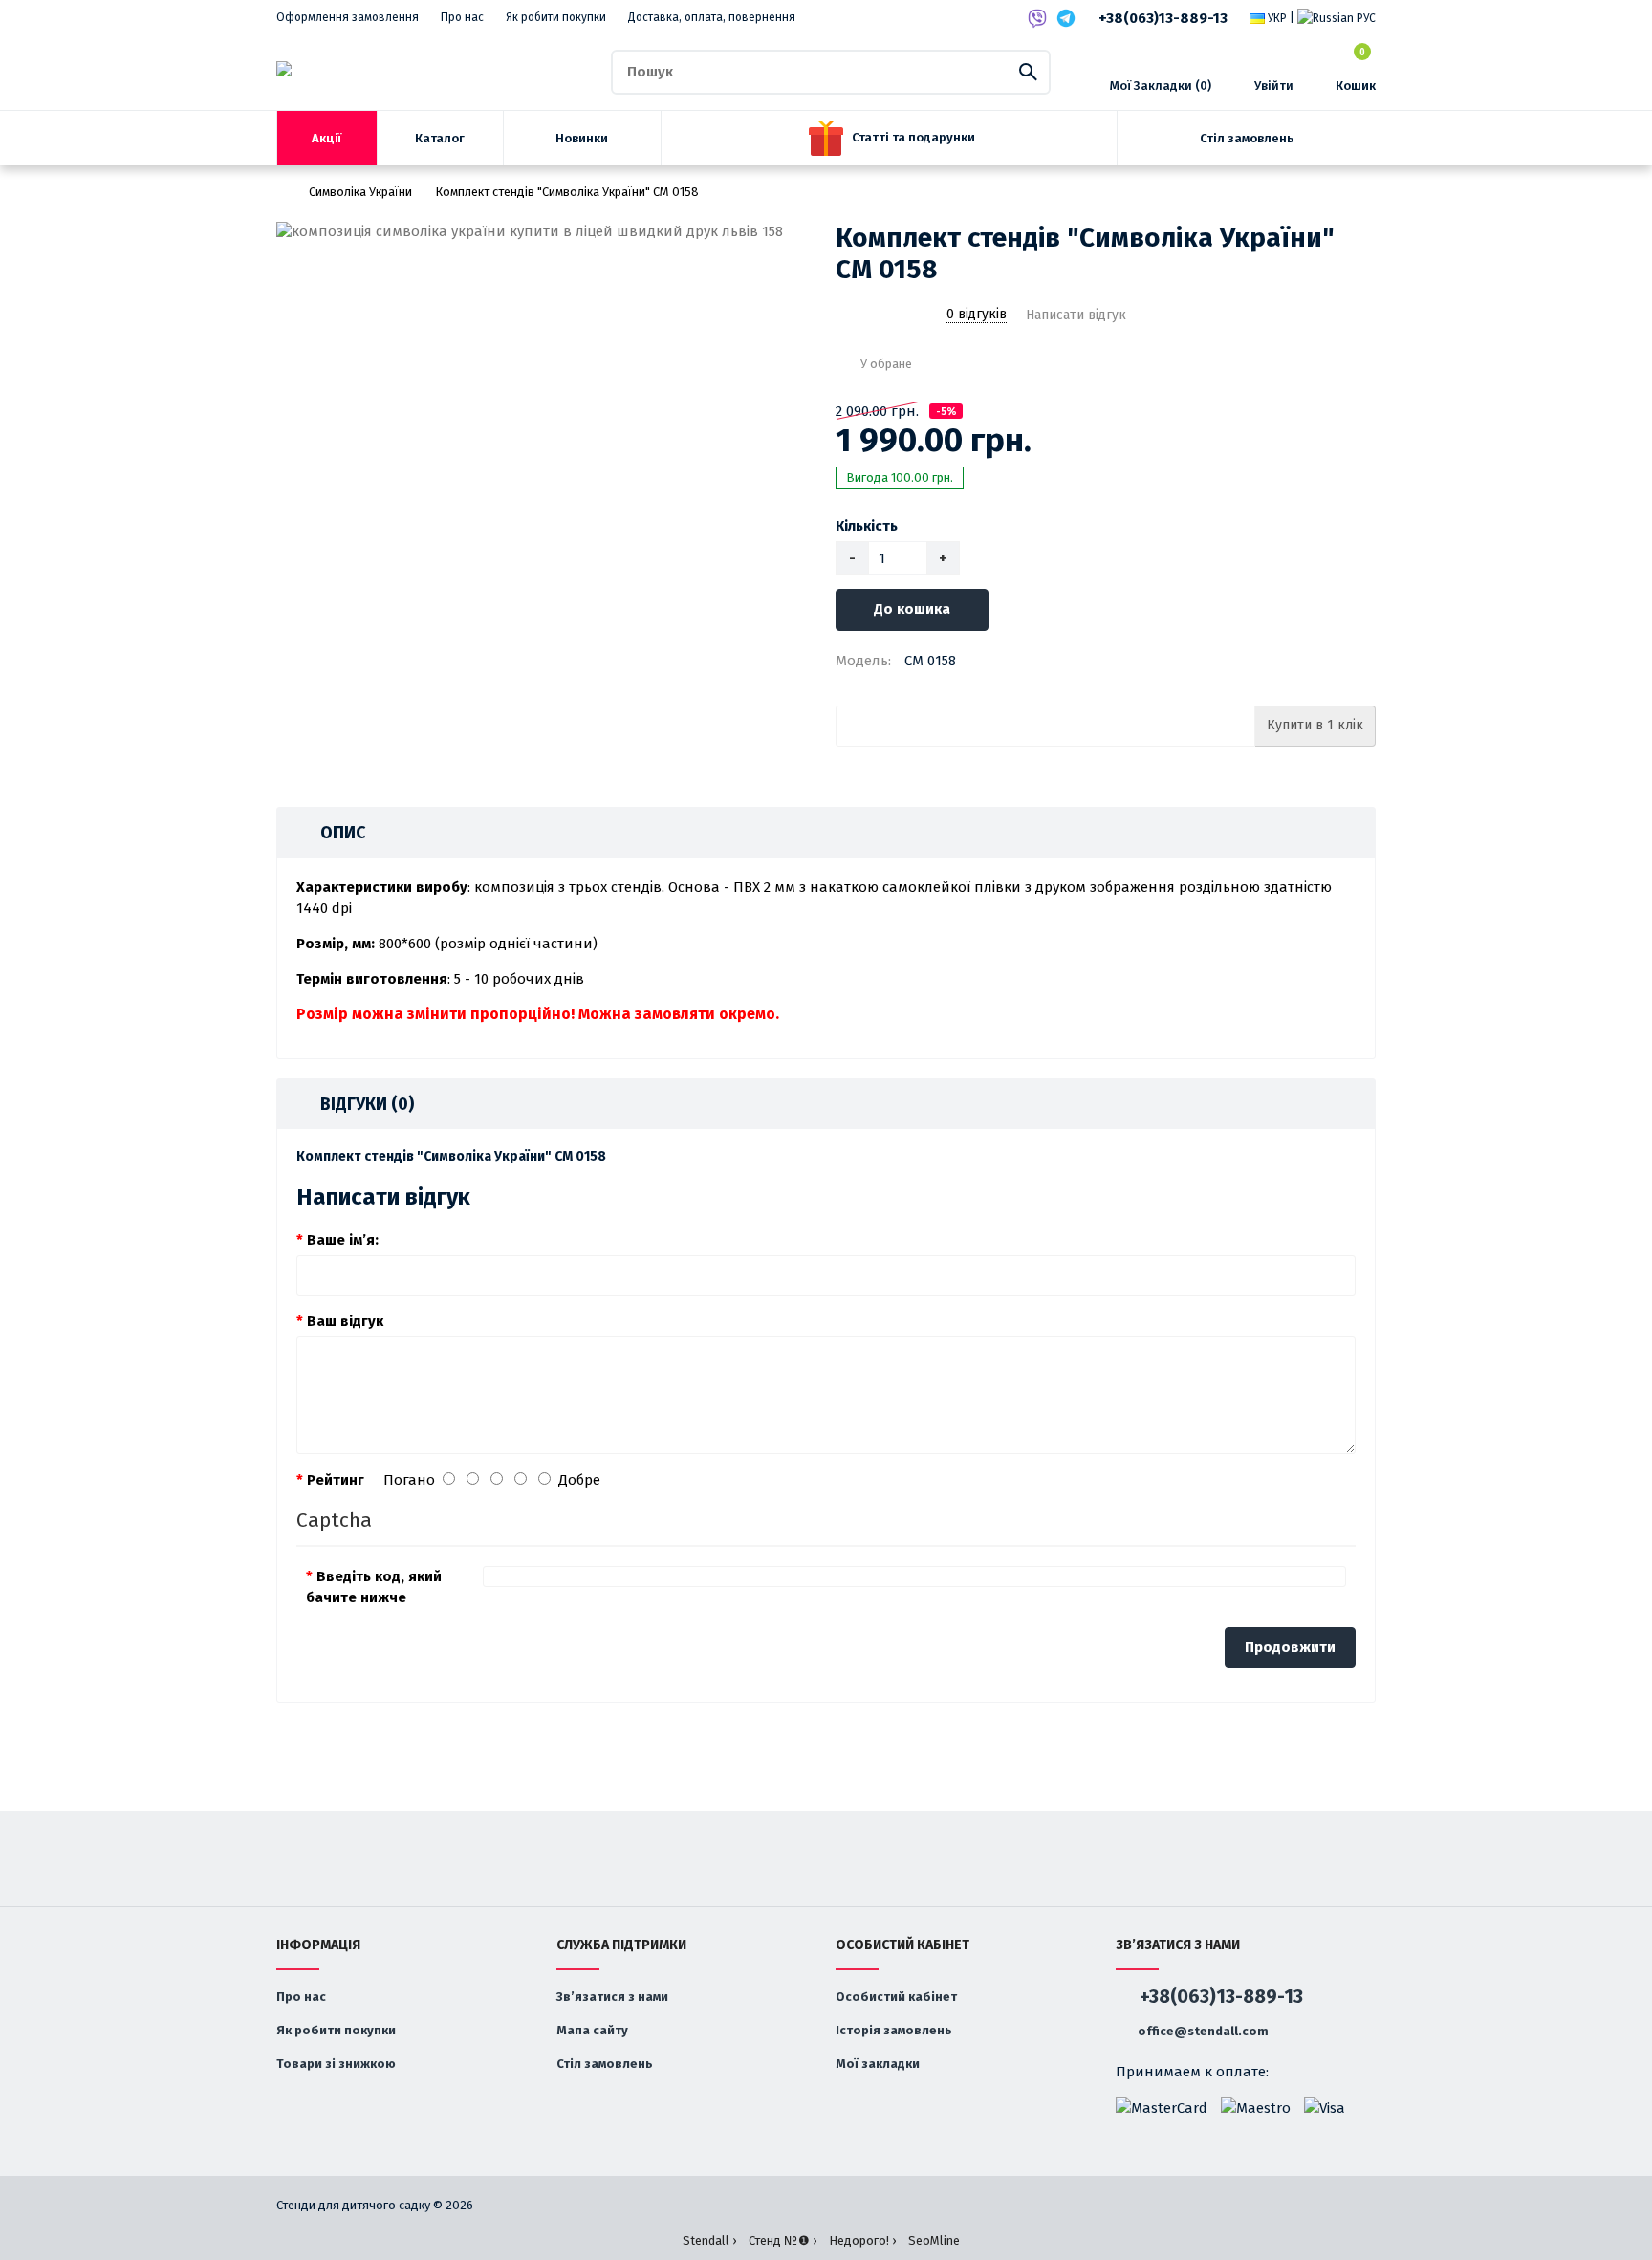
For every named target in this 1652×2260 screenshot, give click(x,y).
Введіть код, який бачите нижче (374, 1587)
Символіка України (360, 192)
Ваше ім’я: (343, 1240)
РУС (1365, 18)
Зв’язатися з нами (612, 1997)
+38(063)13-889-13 (1163, 18)
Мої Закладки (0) (1161, 86)
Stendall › (709, 2240)
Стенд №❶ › (783, 2240)
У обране (886, 364)
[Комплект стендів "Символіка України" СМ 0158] (546, 232)
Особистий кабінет (896, 1997)
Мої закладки (878, 2064)
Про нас (462, 17)
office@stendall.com (1202, 2031)
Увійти (1274, 86)
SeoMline (934, 2240)
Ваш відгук (345, 1321)
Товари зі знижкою (336, 2064)
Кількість (867, 526)
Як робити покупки (556, 17)
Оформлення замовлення (348, 17)
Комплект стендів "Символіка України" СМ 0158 (567, 192)
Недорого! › (862, 2240)
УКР (1276, 18)
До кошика (912, 609)
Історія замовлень (894, 2030)
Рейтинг (336, 1480)
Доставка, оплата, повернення (712, 17)
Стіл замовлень (605, 2064)
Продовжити (1290, 1647)
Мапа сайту (592, 2030)
